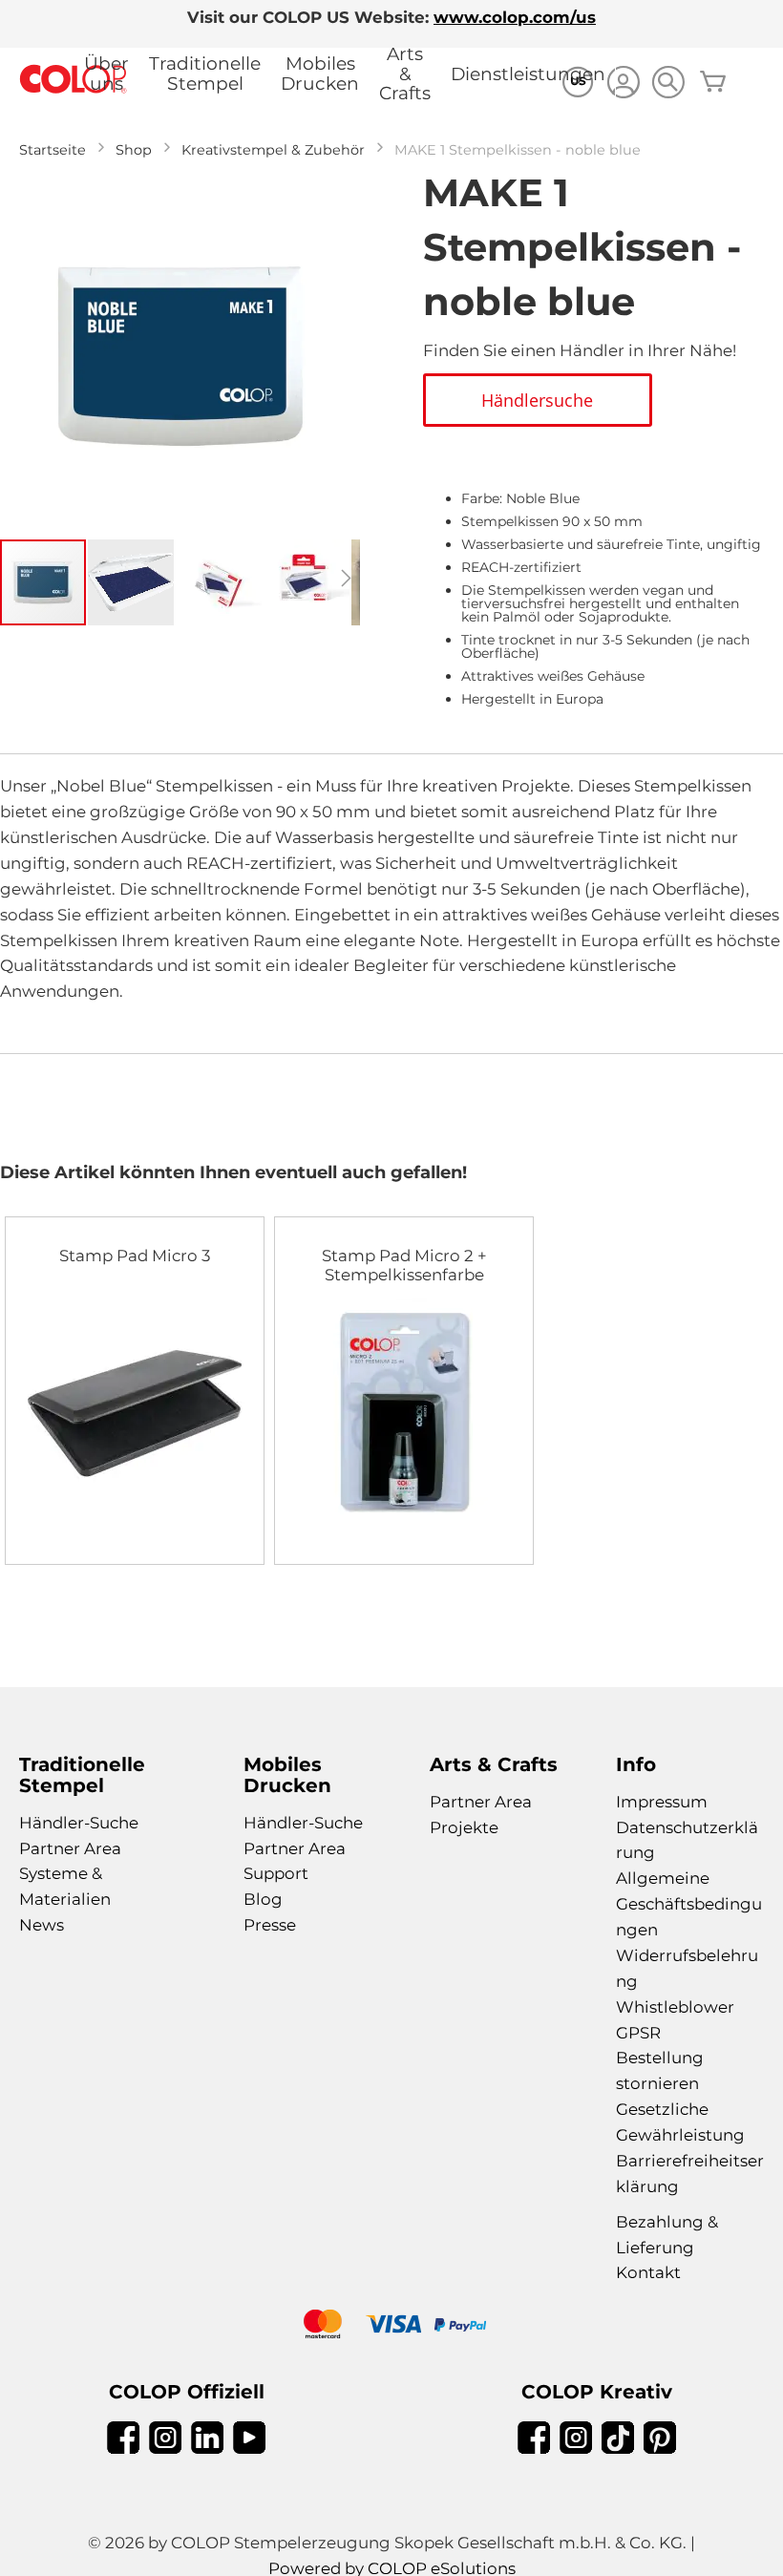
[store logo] (74, 80)
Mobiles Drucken (320, 74)
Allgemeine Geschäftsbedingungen (689, 1904)
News (42, 1925)
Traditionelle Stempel (205, 74)
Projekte (464, 1827)
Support (276, 1873)
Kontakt (648, 2272)
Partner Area (70, 1848)
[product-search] (668, 82)
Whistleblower (675, 2007)
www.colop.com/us (515, 17)
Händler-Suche (79, 1823)
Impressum (662, 1802)
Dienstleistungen (528, 74)
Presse (270, 1925)
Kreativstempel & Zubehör (273, 150)
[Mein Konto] (623, 84)
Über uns (106, 74)
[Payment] (391, 2326)
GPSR (638, 2033)
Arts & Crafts (405, 74)
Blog (263, 1899)
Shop (134, 150)
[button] (132, 582)
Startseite (53, 150)
